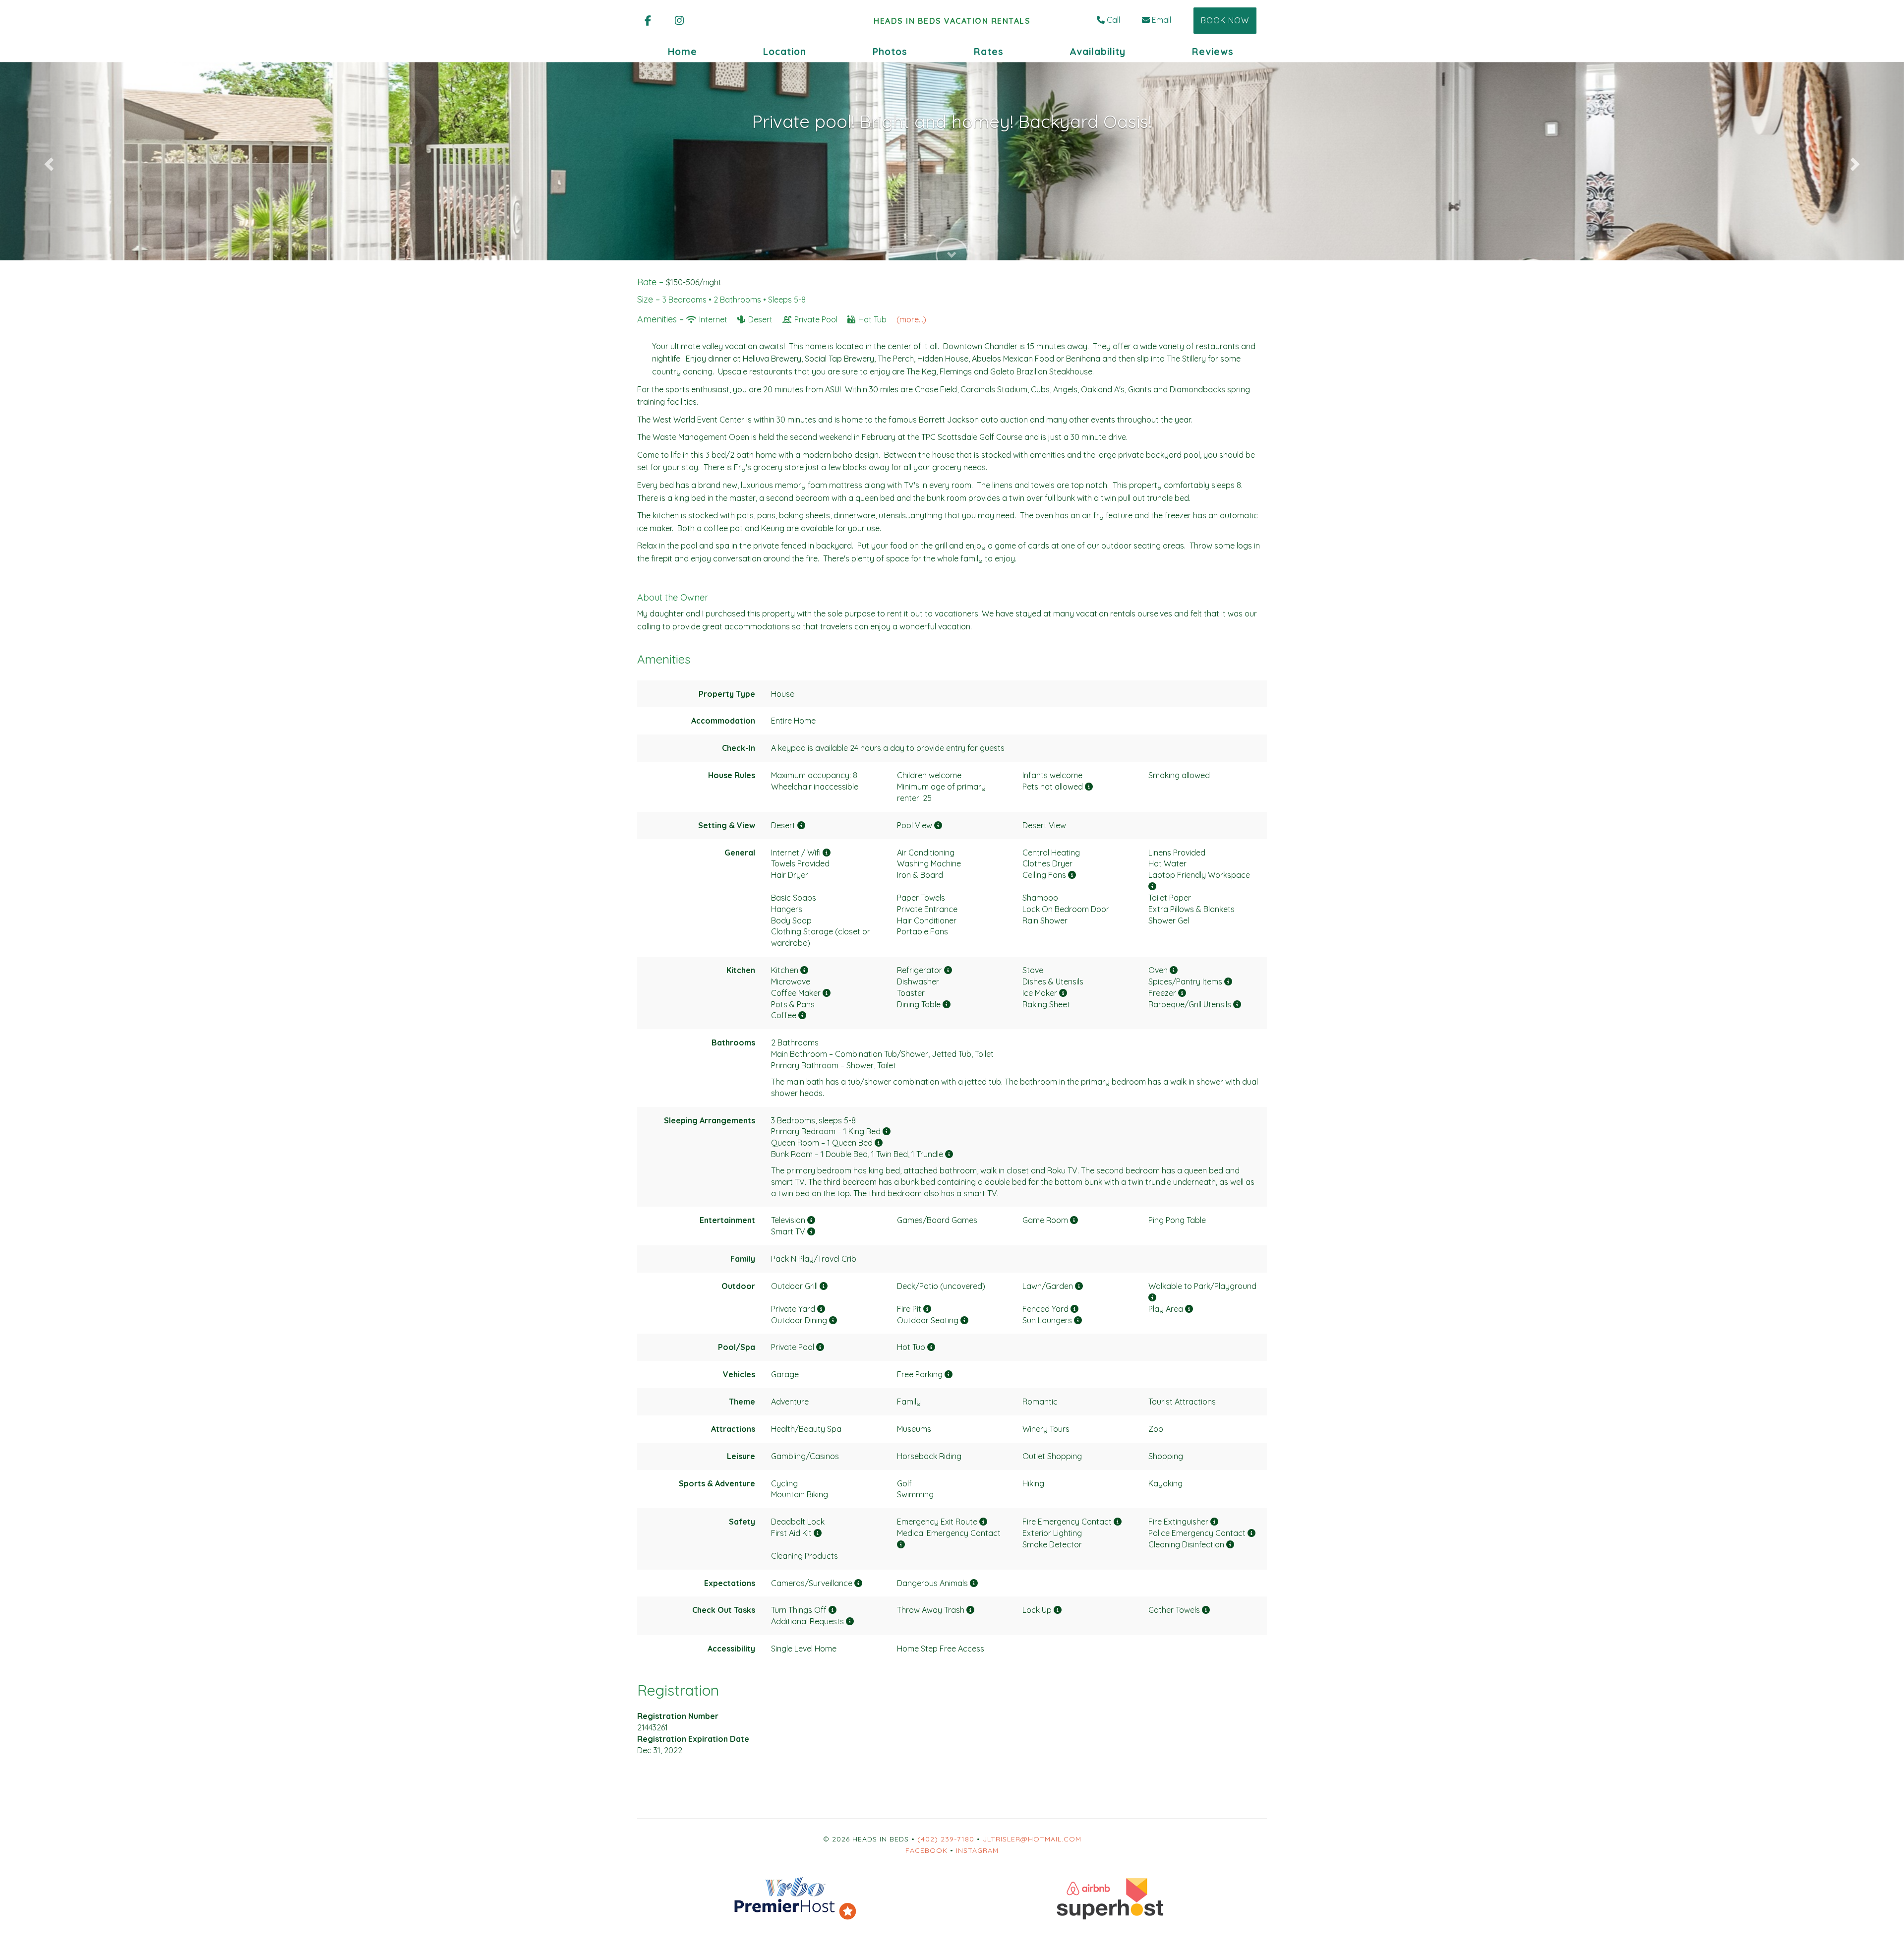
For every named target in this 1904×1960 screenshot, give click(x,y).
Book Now (1225, 20)
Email (1161, 20)
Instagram (977, 1850)
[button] (48, 161)
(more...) (911, 319)
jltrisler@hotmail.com (1032, 1839)
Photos (890, 52)
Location (785, 52)
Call (1113, 20)
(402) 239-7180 (946, 1839)
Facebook (926, 1850)
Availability (1098, 52)
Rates (989, 52)
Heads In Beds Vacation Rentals (952, 21)
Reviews (1213, 52)
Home (683, 52)
